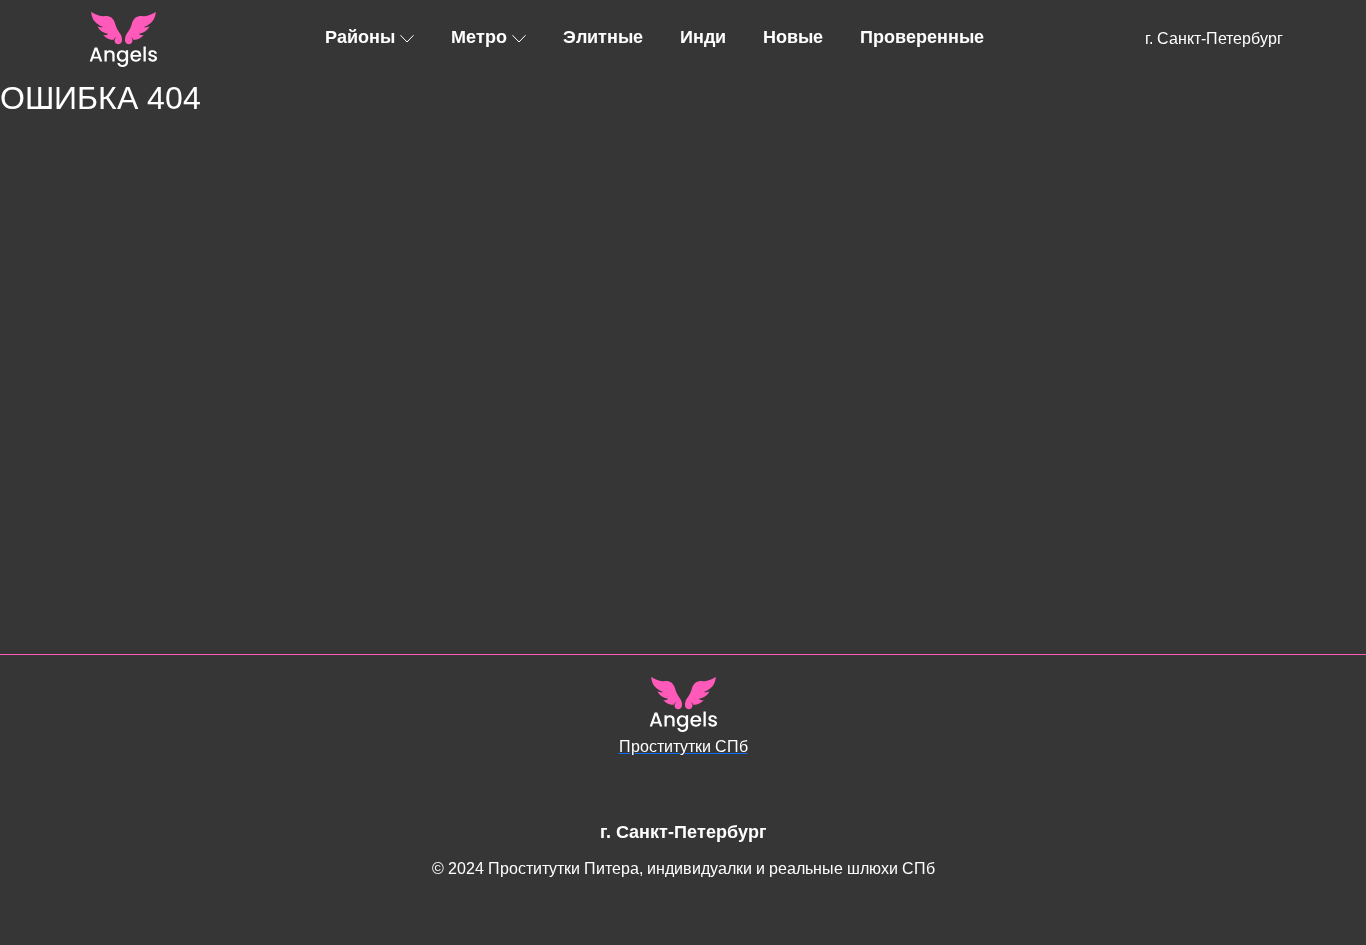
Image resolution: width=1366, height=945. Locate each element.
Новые (793, 37)
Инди (703, 37)
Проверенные (922, 37)
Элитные (603, 37)
